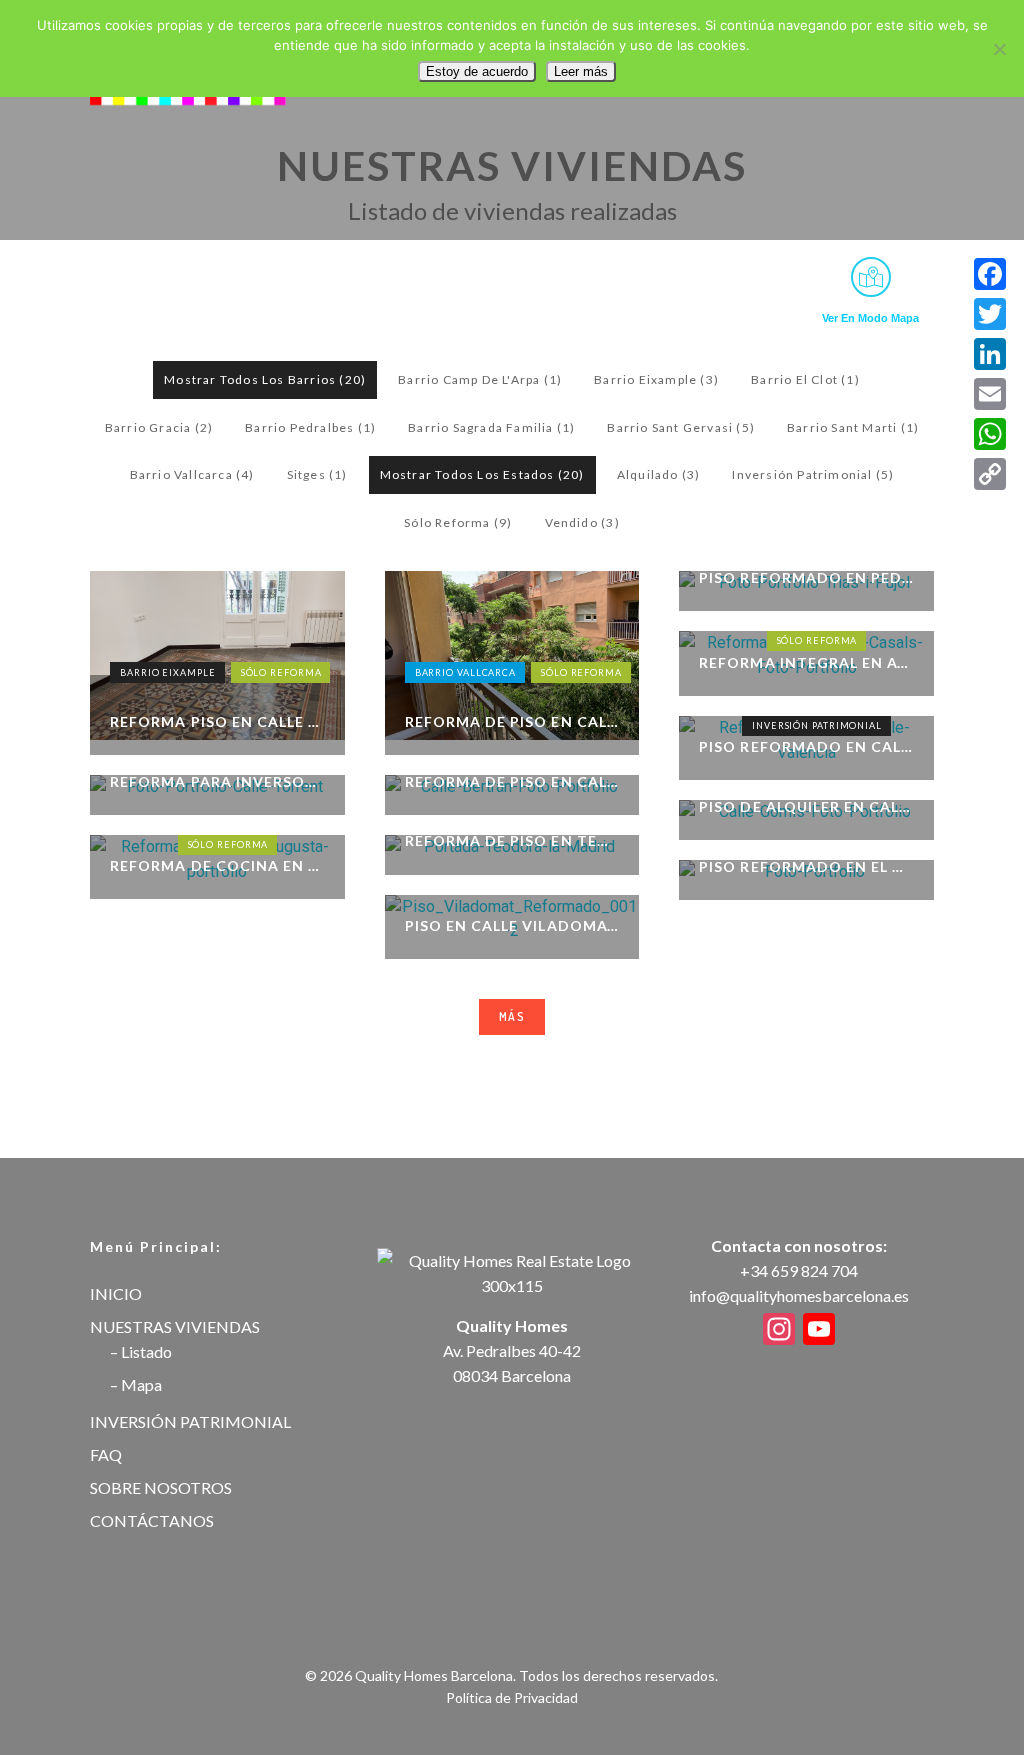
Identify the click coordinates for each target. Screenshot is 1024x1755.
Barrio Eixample (168, 672)
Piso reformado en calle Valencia (806, 746)
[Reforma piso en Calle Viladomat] (217, 655)
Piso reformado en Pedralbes (806, 577)
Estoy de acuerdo (477, 71)
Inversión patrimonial (817, 725)
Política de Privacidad (512, 1697)
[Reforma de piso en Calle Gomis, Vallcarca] (512, 655)
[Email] (990, 394)
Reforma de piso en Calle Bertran (512, 781)
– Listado (141, 1351)
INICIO (116, 1293)
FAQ (106, 1454)
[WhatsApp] (990, 434)
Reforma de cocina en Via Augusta (217, 865)
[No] (999, 49)
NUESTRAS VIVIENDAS (175, 1326)
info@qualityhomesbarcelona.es (799, 1295)
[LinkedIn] (990, 354)
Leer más (581, 71)
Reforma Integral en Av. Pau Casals (806, 662)
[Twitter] (990, 314)
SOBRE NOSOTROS (161, 1487)
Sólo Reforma (281, 672)
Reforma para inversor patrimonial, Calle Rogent (217, 781)
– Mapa (136, 1384)
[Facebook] (990, 274)
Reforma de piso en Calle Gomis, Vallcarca (512, 721)
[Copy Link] (990, 474)
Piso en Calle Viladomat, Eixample (512, 925)
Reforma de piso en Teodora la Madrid (512, 840)
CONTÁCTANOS (152, 1520)
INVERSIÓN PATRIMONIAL (190, 1421)
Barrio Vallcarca (465, 672)
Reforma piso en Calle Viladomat (217, 721)
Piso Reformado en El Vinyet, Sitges (806, 866)
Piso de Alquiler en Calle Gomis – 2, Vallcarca (806, 806)
